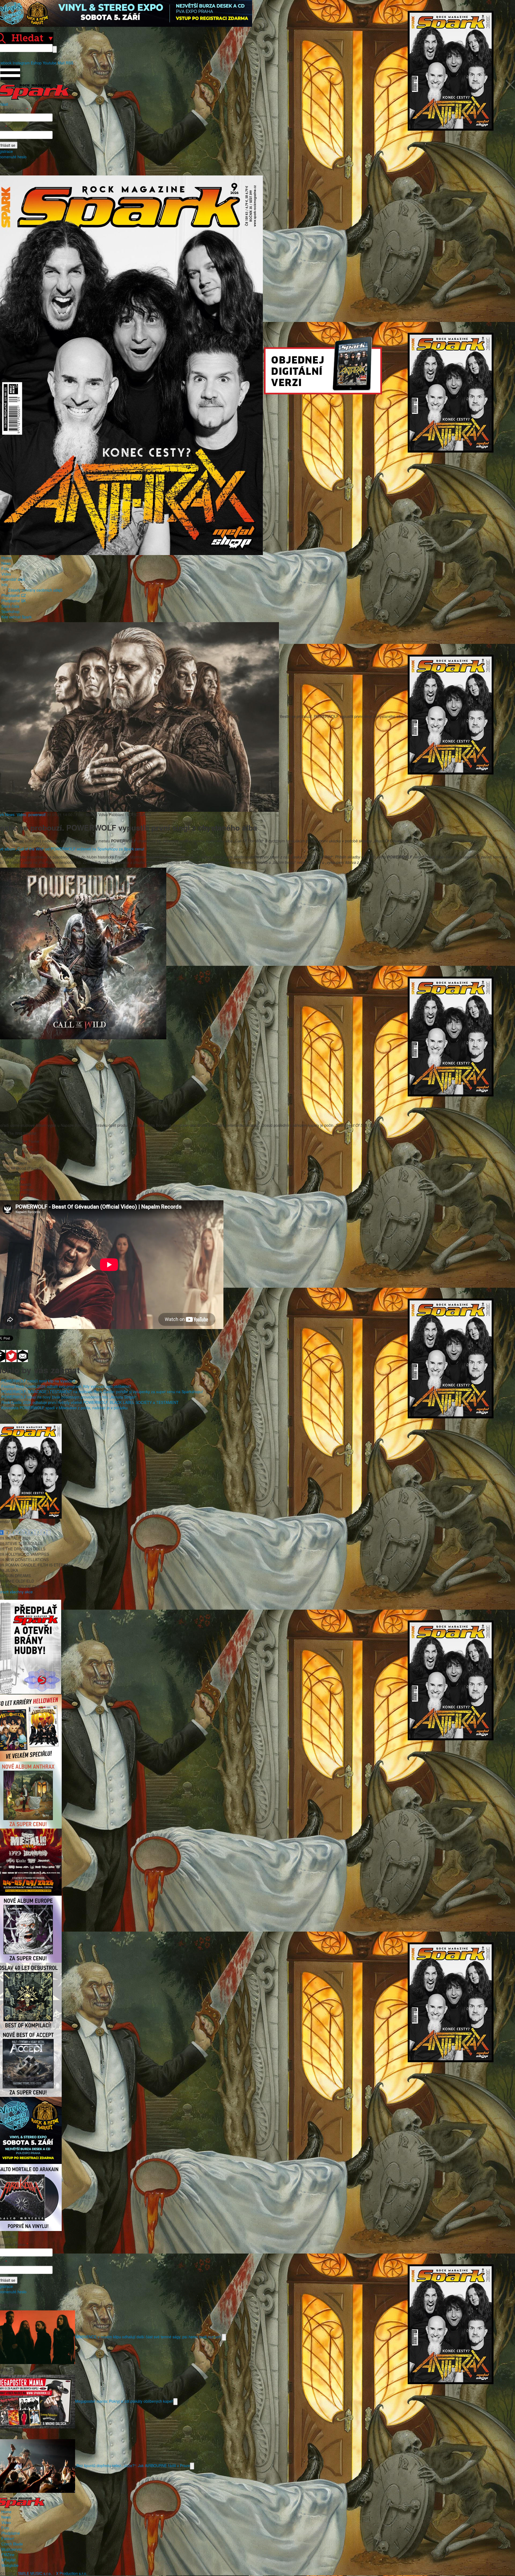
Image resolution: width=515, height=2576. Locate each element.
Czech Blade (12, 2544)
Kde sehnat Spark (16, 617)
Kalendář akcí (13, 579)
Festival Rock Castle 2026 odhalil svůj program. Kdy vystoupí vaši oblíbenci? (66, 1386)
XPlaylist (8, 2560)
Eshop (36, 63)
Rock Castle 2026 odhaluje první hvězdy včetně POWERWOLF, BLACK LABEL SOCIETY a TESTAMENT (90, 1402)
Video (6, 574)
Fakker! (8, 2538)
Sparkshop (10, 611)
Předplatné (11, 2533)
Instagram (21, 63)
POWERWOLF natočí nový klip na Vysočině (38, 1381)
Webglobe (10, 2565)
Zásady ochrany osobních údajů (35, 590)
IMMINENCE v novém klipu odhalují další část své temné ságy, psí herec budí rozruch (148, 2336)
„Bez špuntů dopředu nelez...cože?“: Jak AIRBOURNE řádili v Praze (133, 2465)
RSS (69, 63)
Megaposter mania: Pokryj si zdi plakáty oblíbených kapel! (124, 2401)
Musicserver (12, 2549)
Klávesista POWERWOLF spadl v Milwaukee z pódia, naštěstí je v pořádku (65, 1408)
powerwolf (37, 814)
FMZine (8, 2555)
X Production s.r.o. (72, 2573)
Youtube (50, 63)
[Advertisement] (255, 1077)
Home (6, 558)
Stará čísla (10, 606)
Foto (5, 568)
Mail (61, 63)
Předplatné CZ (14, 595)
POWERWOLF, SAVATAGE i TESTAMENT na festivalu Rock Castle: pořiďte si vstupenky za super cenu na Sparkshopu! (102, 1392)
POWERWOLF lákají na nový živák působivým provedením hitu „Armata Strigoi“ (69, 1397)
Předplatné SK (14, 601)
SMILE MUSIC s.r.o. (35, 2573)
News (6, 563)
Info (5, 585)
